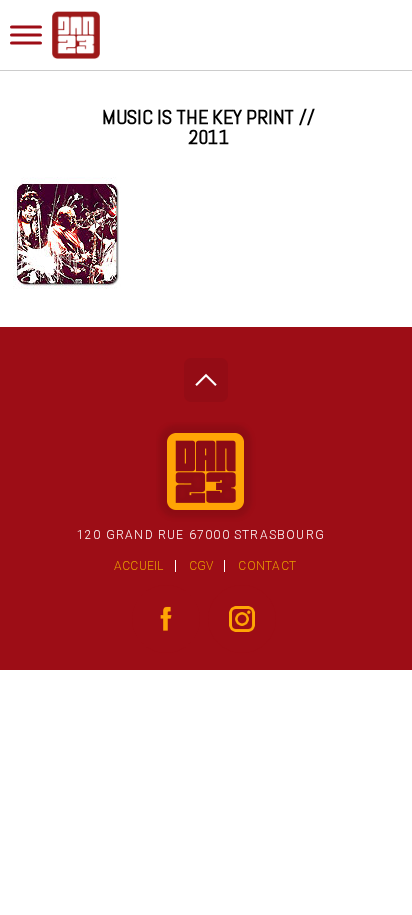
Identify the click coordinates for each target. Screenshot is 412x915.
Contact (267, 566)
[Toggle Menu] (26, 34)
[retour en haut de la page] (205, 374)
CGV (201, 566)
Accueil (139, 566)
